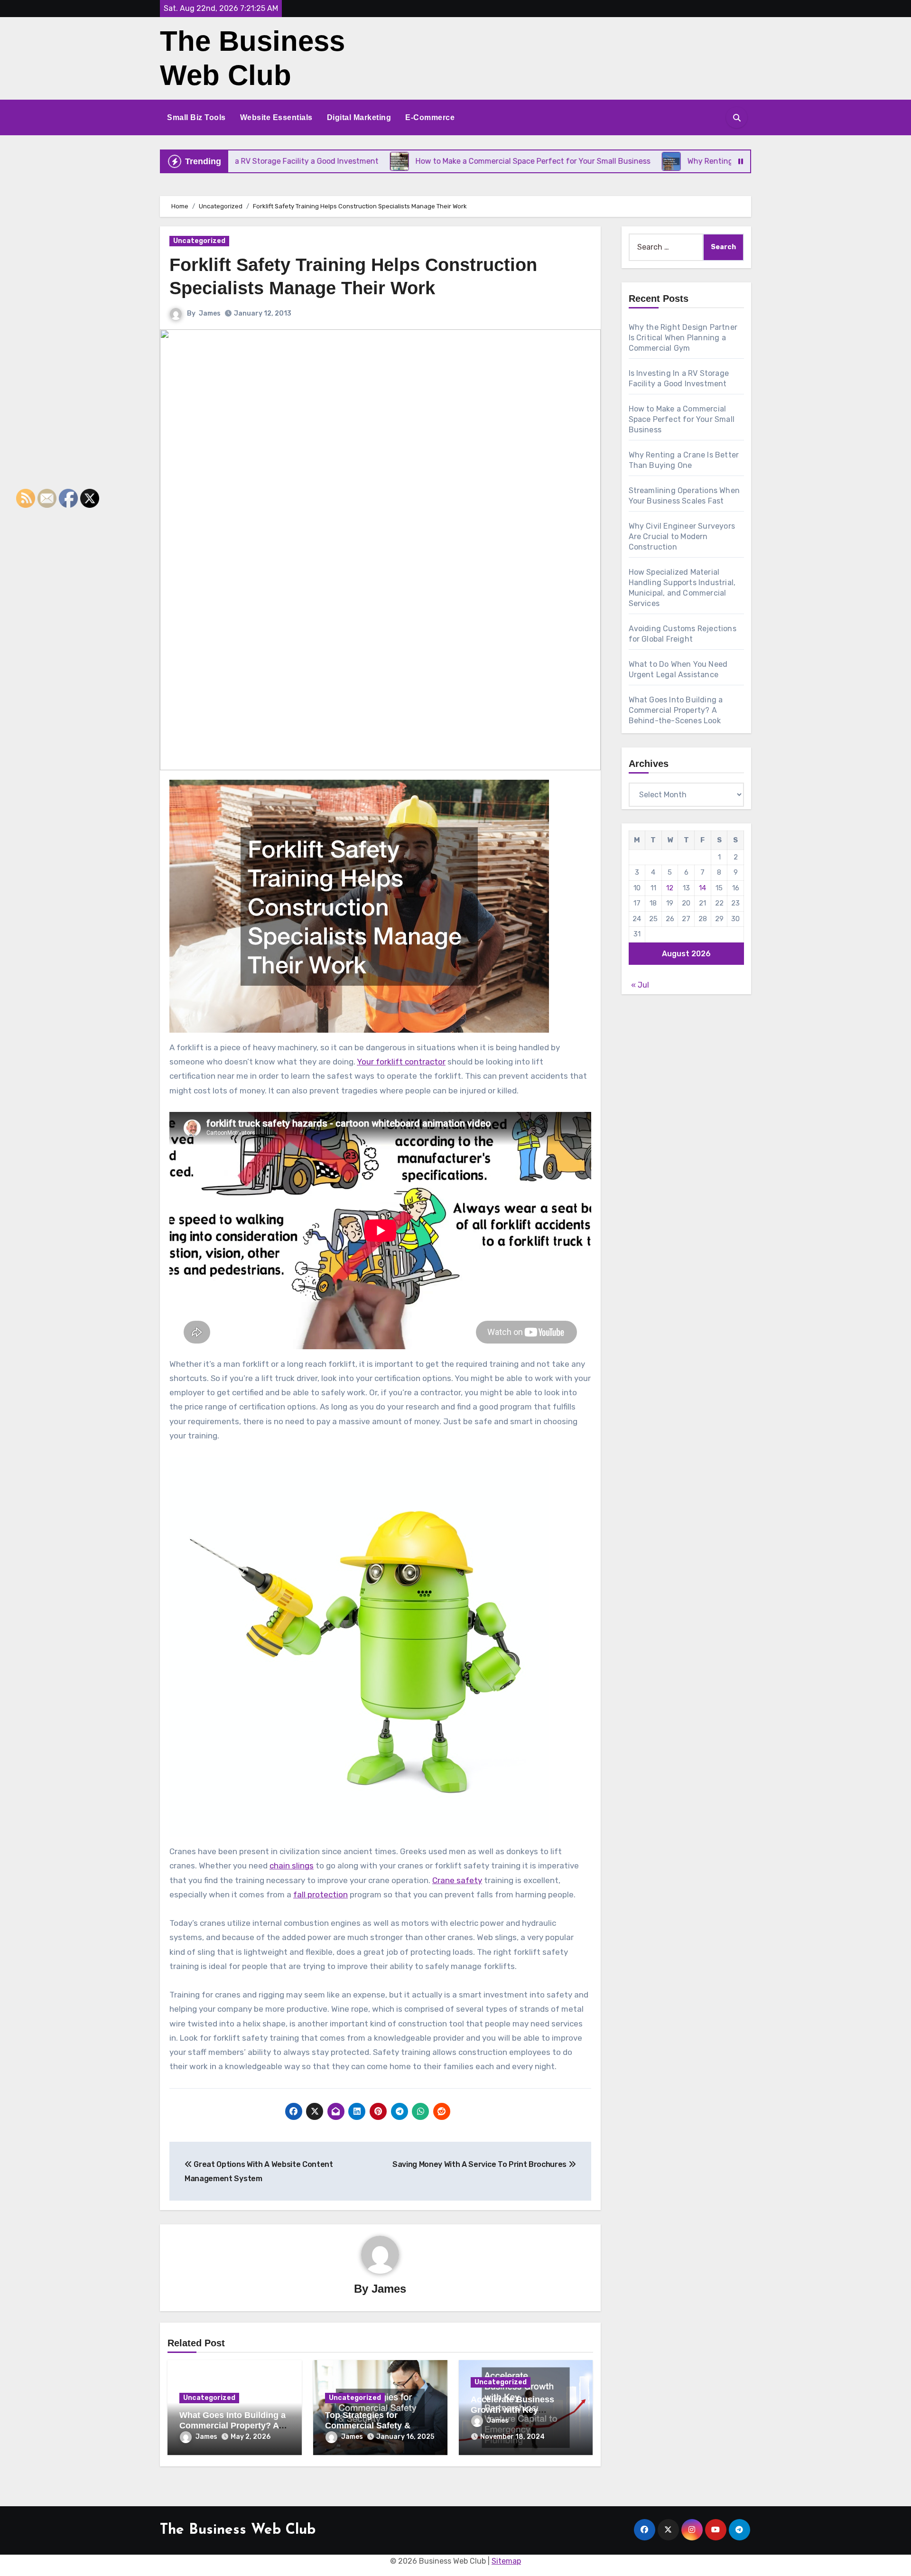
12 (670, 888)
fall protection (321, 1895)
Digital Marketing (359, 117)
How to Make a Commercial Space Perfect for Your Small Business (682, 419)
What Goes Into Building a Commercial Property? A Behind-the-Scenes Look (232, 2425)
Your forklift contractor (401, 1062)
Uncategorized (199, 241)
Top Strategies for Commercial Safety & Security (368, 2425)
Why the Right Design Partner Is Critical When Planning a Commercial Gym (683, 338)
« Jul (640, 985)
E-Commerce (430, 117)
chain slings (292, 1866)
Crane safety (457, 1880)
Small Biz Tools (196, 117)
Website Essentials (276, 117)
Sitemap (506, 2561)
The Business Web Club (238, 2530)
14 (702, 888)
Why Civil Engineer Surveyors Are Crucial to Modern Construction (682, 537)
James (210, 313)
